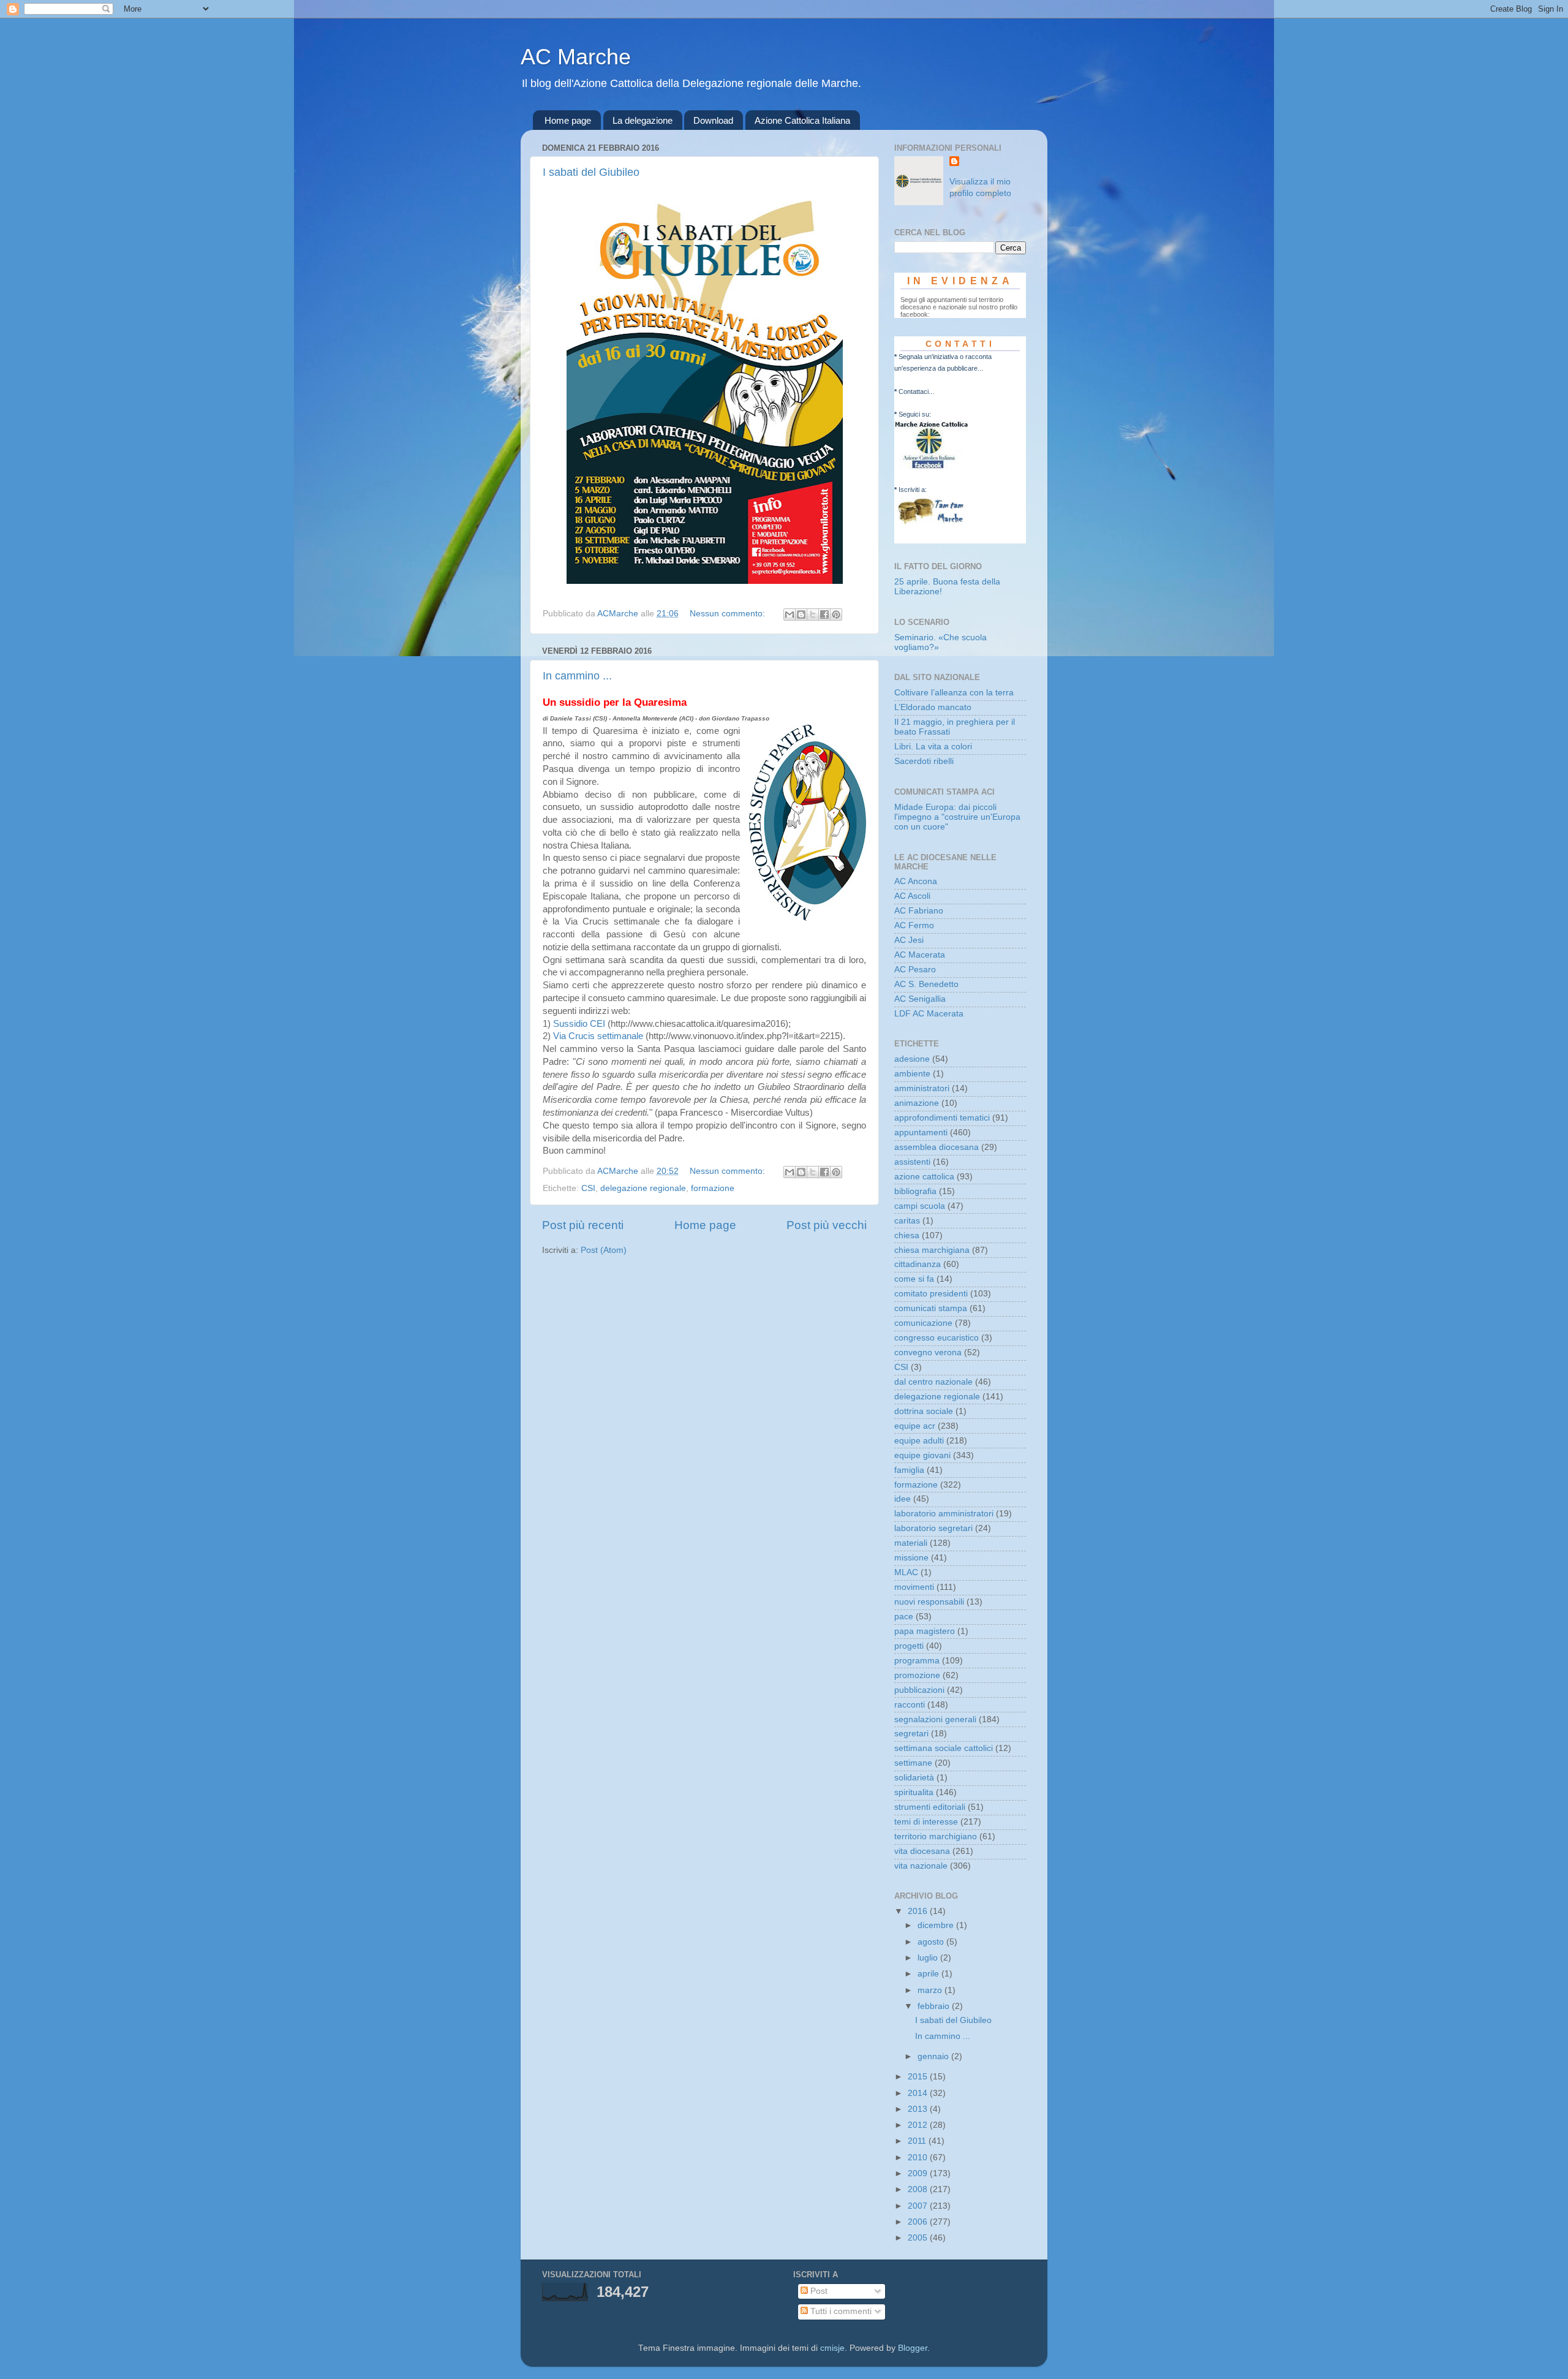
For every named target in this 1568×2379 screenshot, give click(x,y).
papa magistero (925, 1631)
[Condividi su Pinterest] (836, 615)
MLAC (906, 1572)
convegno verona (928, 1352)
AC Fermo (914, 925)
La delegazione (643, 120)
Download (713, 120)
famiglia (909, 1470)
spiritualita (914, 1792)
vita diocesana (922, 1851)
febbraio (935, 2006)
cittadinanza (918, 1264)
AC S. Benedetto (926, 984)
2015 (919, 2077)
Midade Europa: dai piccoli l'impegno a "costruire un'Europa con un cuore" (957, 817)
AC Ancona (916, 881)
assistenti (912, 1162)
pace (904, 1617)
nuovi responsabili (929, 1602)
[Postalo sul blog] (801, 615)
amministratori (922, 1088)
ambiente (912, 1074)
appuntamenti (921, 1133)
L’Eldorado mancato (933, 707)
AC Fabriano (919, 911)
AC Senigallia (920, 999)
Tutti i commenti (840, 2311)
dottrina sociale (924, 1411)
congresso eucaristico (937, 1338)
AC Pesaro (915, 970)
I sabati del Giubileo (591, 172)
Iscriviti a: (913, 490)
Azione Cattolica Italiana (802, 120)
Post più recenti (583, 1225)
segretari (911, 1734)
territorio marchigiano (936, 1836)
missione (911, 1558)
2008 (919, 2189)
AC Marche (576, 57)
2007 (919, 2206)
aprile (929, 1974)
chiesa (907, 1235)
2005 (919, 2238)
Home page (568, 120)
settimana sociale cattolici (944, 1748)
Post (818, 2291)
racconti (910, 1705)
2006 (919, 2222)
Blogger (913, 2348)
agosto (932, 1942)
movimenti (914, 1587)
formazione (713, 1188)
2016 (919, 1911)
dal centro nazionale (933, 1382)
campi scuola (920, 1206)
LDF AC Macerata (929, 1014)
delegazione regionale (643, 1188)
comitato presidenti (931, 1294)
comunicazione (923, 1323)
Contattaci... (916, 391)
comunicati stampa (931, 1308)
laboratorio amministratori (944, 1514)
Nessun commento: (729, 614)
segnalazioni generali (935, 1719)
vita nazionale (921, 1866)
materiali (911, 1543)
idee (903, 1499)
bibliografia (915, 1191)
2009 (919, 2173)
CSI (588, 1188)
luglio (929, 1958)
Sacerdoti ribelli (924, 761)
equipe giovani (922, 1455)
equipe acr (915, 1426)
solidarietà (914, 1778)
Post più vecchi (827, 1225)
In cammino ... (577, 676)
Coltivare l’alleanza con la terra (954, 693)
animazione (917, 1103)
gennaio (934, 2056)
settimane (913, 1763)
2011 (918, 2141)
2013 (919, 2109)
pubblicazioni (919, 1690)
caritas (907, 1221)
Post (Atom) (604, 1250)
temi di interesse (926, 1822)
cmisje (832, 2348)
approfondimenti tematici (942, 1118)
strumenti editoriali (930, 1807)
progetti (909, 1646)
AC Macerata (920, 955)
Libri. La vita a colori (933, 747)
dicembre (937, 1925)
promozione (917, 1675)
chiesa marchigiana (932, 1250)
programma (917, 1661)
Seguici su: (915, 414)
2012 (919, 2125)
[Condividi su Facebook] (824, 615)
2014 (919, 2093)
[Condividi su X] (813, 615)
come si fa (914, 1279)
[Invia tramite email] (790, 615)
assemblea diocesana (937, 1147)
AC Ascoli (912, 896)
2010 (919, 2158)
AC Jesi (909, 940)
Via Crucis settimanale (598, 1036)
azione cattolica (924, 1177)
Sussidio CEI (579, 1024)
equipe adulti (919, 1441)
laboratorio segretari (933, 1528)
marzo (931, 1990)
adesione (912, 1059)
